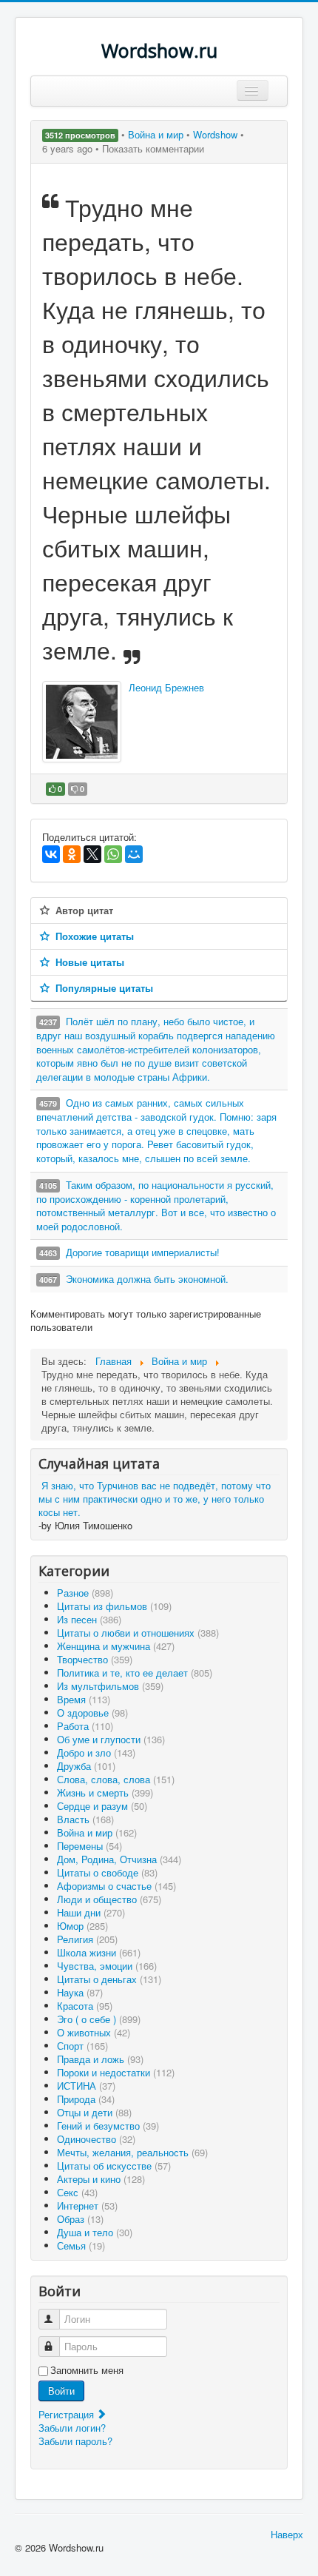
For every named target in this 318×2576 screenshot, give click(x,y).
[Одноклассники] (72, 854)
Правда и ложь (100, 2059)
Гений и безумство (108, 2126)
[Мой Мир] (134, 854)
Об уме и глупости (111, 1739)
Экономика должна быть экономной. (147, 1279)
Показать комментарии (153, 148)
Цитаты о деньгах (109, 1979)
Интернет (87, 2206)
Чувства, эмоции (107, 1966)
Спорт (82, 2046)
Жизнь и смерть (105, 1792)
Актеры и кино (101, 2179)
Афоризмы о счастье (116, 1886)
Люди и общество (109, 1899)
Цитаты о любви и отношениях (138, 1633)
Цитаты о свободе (107, 1872)
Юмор (82, 1926)
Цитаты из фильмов (114, 1606)
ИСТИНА (86, 2086)
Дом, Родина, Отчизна (119, 1859)
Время (84, 1699)
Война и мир (157, 134)
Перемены (89, 1846)
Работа (85, 1726)
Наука (80, 1992)
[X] (92, 854)
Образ (80, 2219)
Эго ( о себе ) (99, 2019)
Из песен (89, 1619)
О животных (94, 2032)
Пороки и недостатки (116, 2072)
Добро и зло (96, 1752)
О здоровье (92, 1713)
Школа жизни (99, 1952)
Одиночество (96, 2139)
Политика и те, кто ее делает (135, 1673)
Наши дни (91, 1912)
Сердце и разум (102, 1806)
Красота (85, 2006)
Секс (77, 2192)
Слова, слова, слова (116, 1779)
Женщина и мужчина (116, 1646)
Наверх (287, 2534)
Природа (86, 2099)
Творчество (95, 1659)
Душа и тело (95, 2232)
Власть (85, 1819)
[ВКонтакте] (51, 854)
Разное (85, 1593)
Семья (81, 2245)
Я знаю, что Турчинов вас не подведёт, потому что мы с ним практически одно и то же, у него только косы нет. (155, 1499)
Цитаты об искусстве (114, 2166)
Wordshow (215, 134)
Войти (61, 2391)
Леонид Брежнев (166, 687)
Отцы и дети (94, 2112)
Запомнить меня (87, 2370)
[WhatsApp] (113, 854)
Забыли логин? (72, 2428)
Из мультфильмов (110, 1686)
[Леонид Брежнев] (82, 722)
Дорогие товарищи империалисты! (143, 1252)
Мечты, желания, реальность (132, 2152)
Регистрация (68, 2414)
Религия (87, 1939)
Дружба (86, 1766)
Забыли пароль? (75, 2441)
